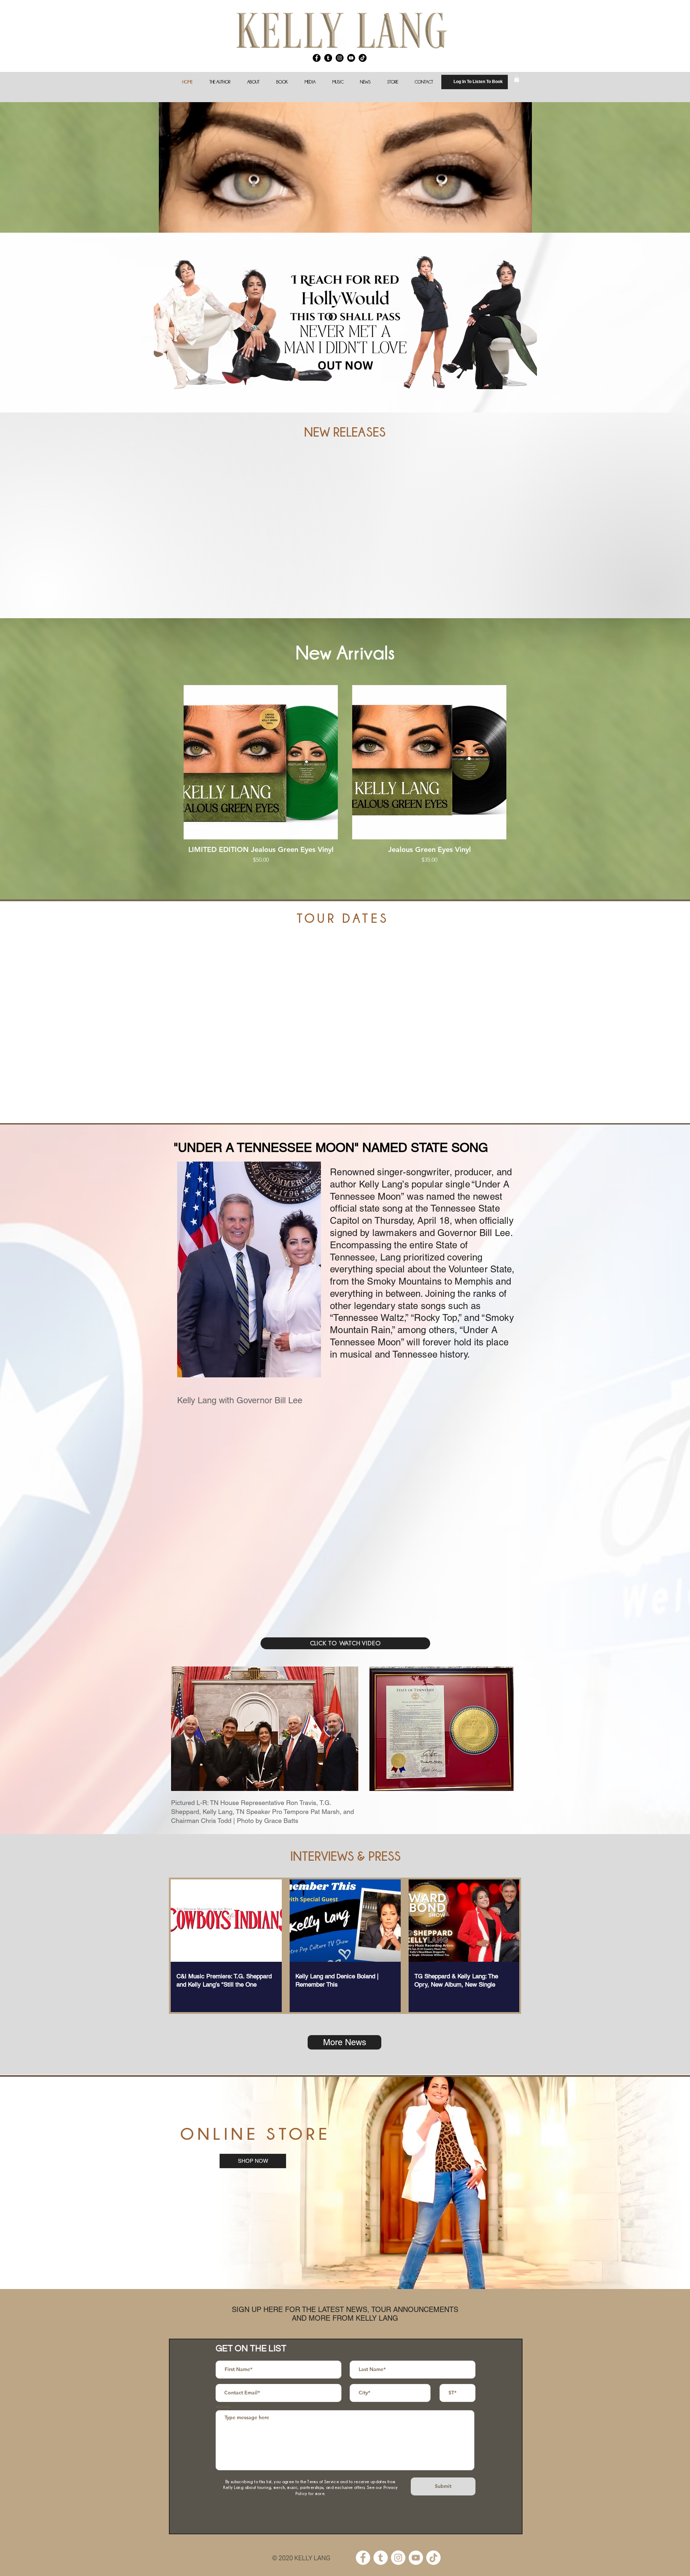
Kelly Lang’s (384, 1184)
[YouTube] (351, 58)
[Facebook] (317, 58)
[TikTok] (363, 58)
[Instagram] (340, 58)
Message (224, 2407)
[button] (253, 82)
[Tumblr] (328, 58)
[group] (345, 779)
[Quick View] (261, 762)
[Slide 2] (345, 2271)
